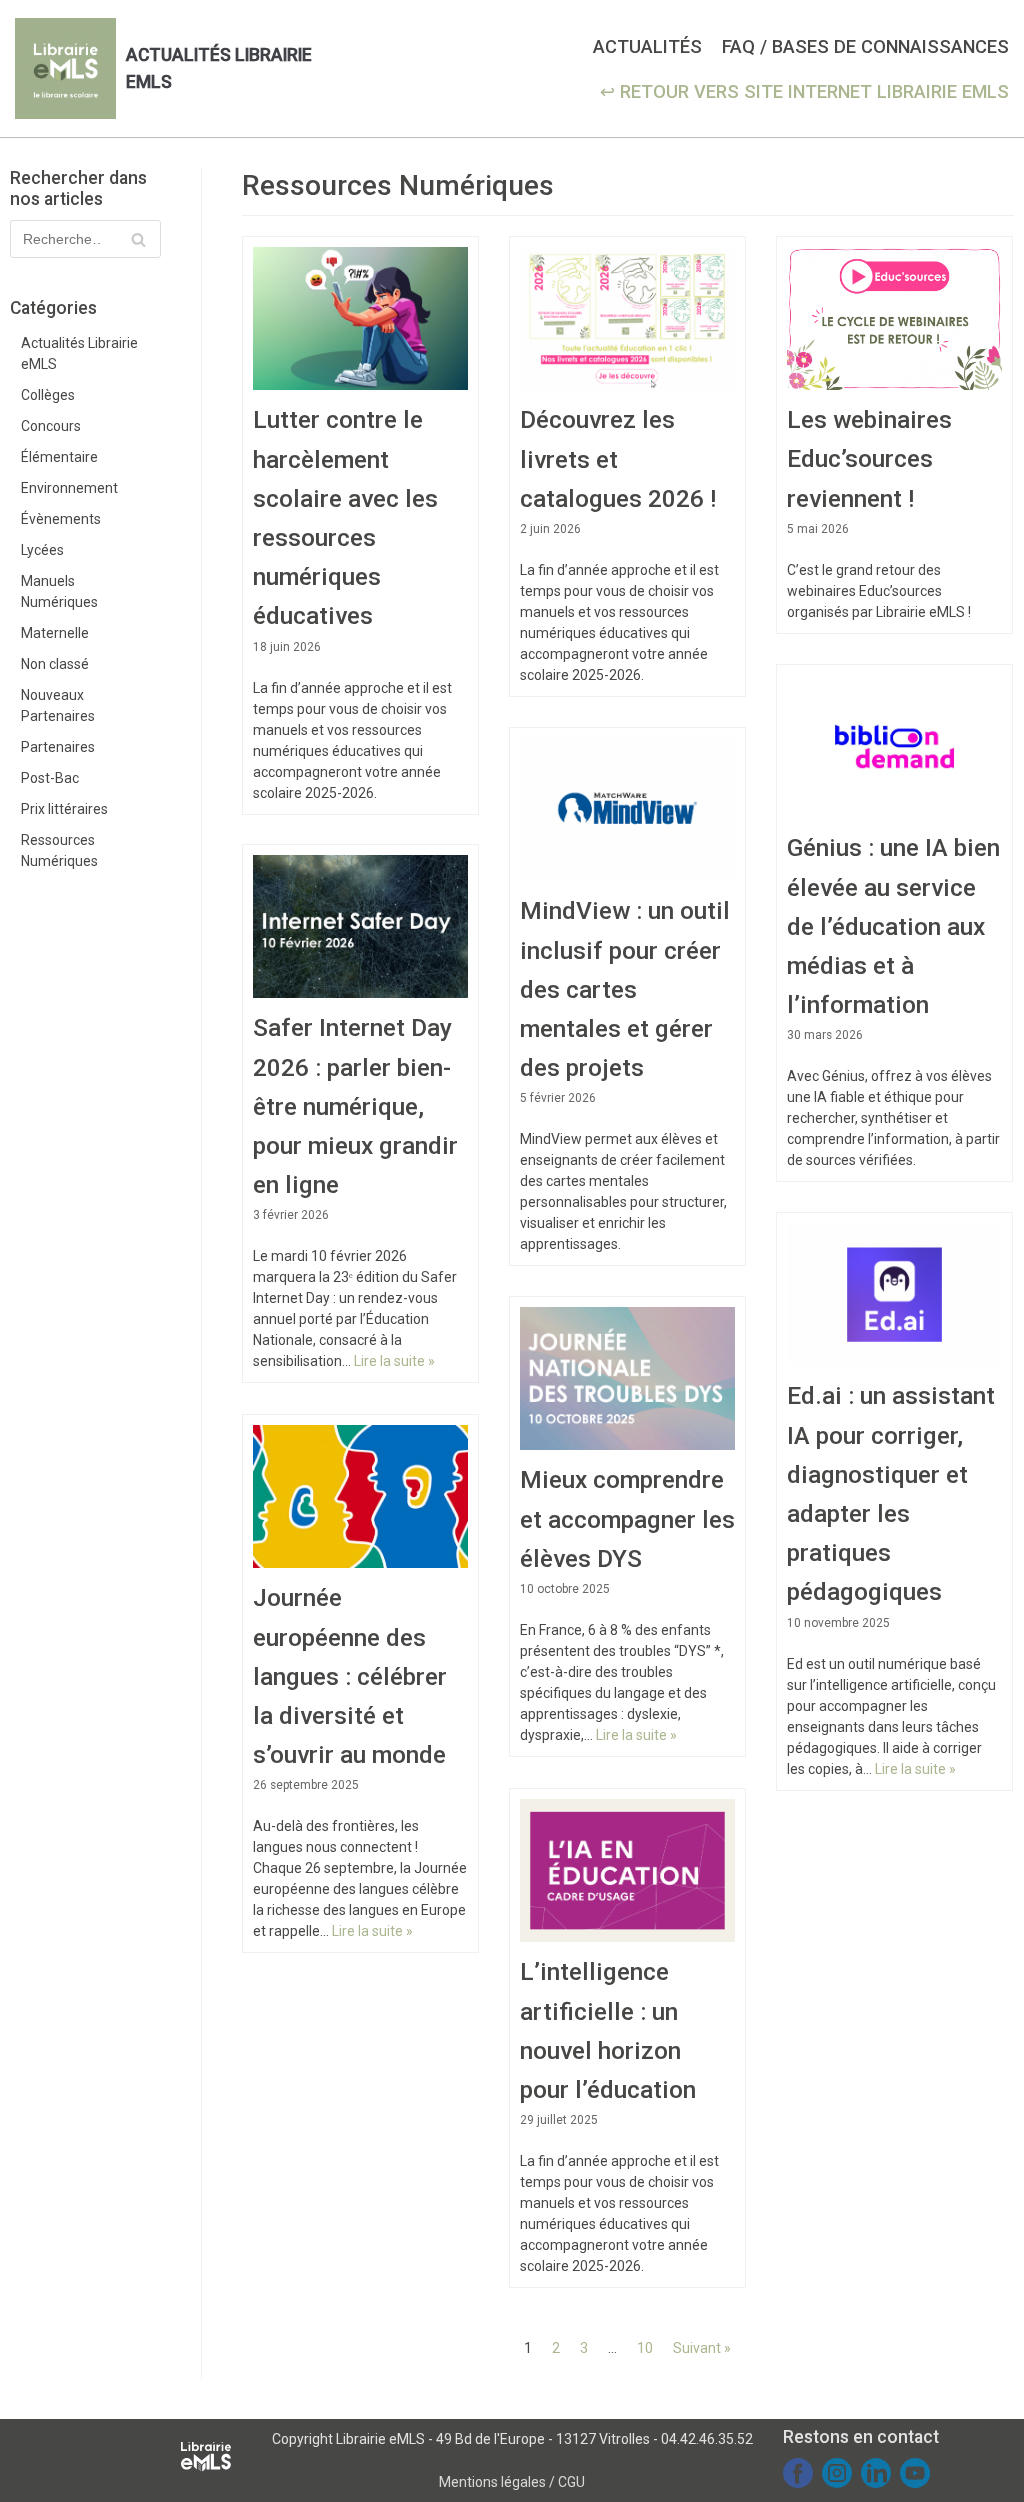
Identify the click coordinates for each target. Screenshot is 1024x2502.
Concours (51, 426)
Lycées (42, 550)
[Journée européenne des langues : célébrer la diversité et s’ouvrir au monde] (360, 1497)
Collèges (48, 395)
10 (645, 2348)
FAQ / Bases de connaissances (865, 46)
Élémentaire (59, 457)
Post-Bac (50, 778)
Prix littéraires (64, 809)
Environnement (69, 488)
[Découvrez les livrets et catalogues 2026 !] (627, 319)
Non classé (55, 664)
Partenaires (58, 747)
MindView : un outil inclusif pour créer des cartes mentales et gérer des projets (625, 989)
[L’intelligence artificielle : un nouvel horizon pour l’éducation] (627, 1871)
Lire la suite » (394, 1361)
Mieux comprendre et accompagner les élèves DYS (627, 1518)
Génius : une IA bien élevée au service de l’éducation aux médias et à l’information (893, 926)
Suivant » (702, 2348)
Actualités (647, 46)
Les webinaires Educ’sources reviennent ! (869, 458)
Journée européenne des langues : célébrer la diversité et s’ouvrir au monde (350, 1676)
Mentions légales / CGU (512, 2482)
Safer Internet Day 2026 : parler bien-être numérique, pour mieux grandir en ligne (355, 1106)
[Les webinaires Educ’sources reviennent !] (894, 319)
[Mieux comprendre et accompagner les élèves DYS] (627, 1379)
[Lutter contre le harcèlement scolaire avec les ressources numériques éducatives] (360, 319)
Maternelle (55, 633)
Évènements (61, 519)
